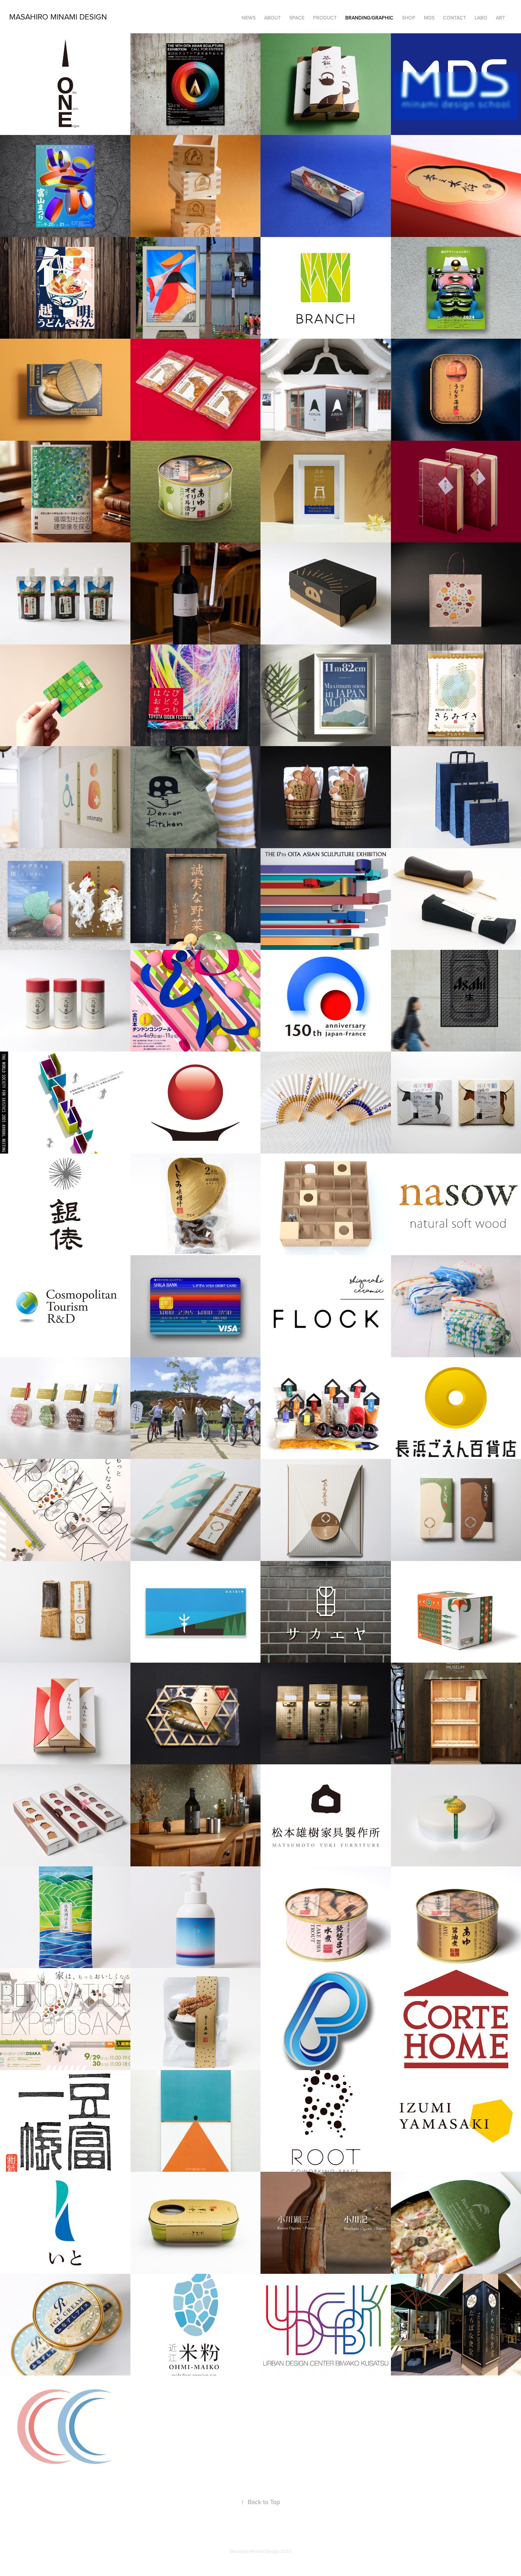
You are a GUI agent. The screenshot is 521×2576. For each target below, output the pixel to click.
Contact (455, 18)
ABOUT (272, 18)
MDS (429, 18)
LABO (481, 18)
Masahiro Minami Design (58, 16)
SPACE (297, 18)
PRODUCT (325, 18)
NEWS (249, 18)
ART (500, 18)
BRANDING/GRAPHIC (369, 18)
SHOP (409, 18)
